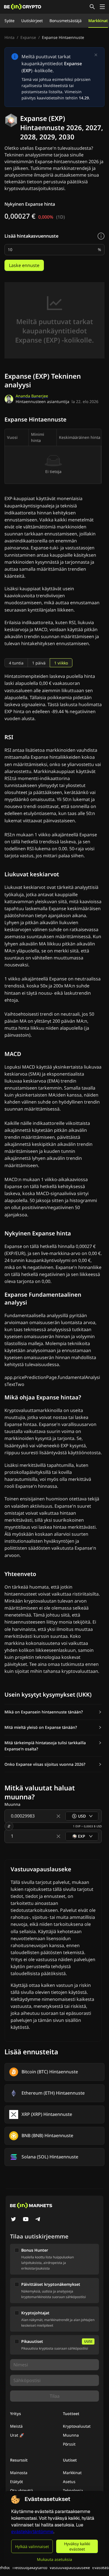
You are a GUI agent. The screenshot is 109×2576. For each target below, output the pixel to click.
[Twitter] (13, 2220)
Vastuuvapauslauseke (70, 2567)
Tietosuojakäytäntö (30, 2567)
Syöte (10, 21)
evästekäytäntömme (32, 2532)
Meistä (16, 2426)
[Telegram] (38, 2220)
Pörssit (69, 2444)
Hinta (10, 37)
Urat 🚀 (17, 2435)
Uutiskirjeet (32, 21)
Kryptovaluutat (77, 2426)
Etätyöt (16, 2482)
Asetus (69, 2482)
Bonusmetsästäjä (66, 21)
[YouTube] (26, 2220)
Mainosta (19, 2473)
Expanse (28, 37)
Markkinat (98, 21)
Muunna (71, 2435)
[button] (53, 1712)
